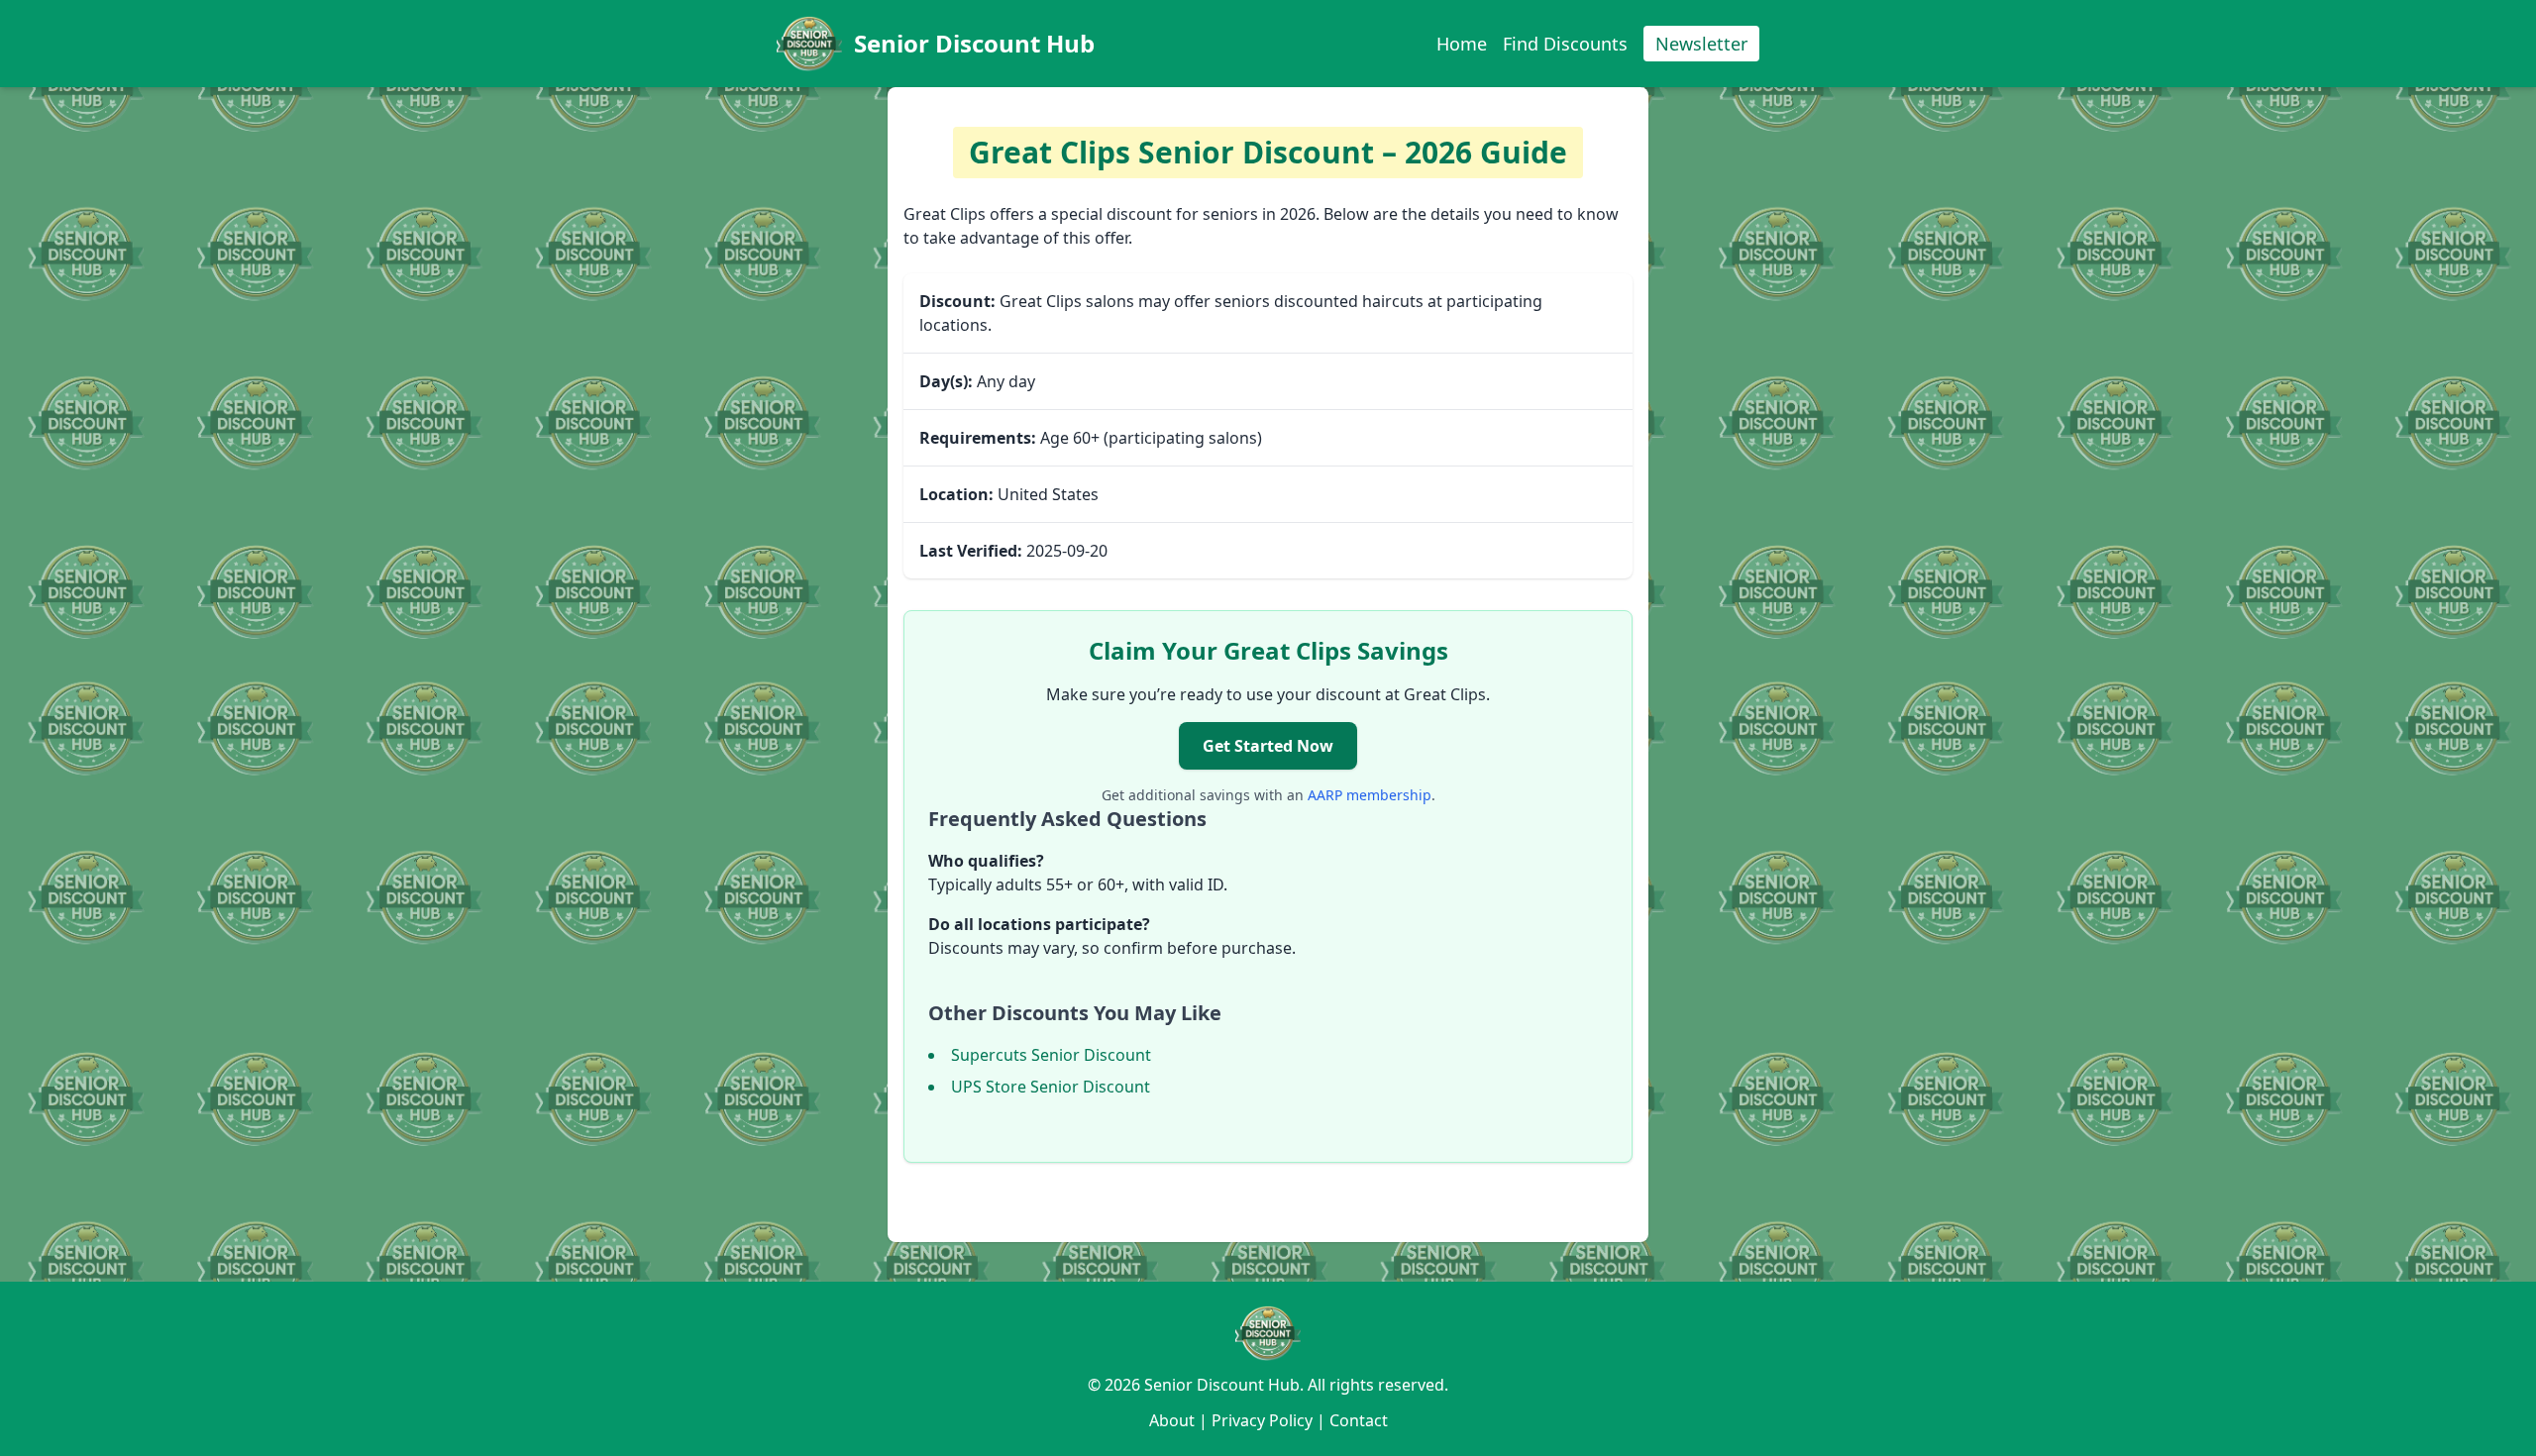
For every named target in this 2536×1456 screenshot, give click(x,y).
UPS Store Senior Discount (1051, 1087)
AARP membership (1370, 795)
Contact (1359, 1420)
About (1172, 1420)
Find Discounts (1565, 44)
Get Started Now (1268, 746)
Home (1462, 44)
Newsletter (1701, 44)
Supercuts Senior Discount (1051, 1055)
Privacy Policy (1262, 1420)
